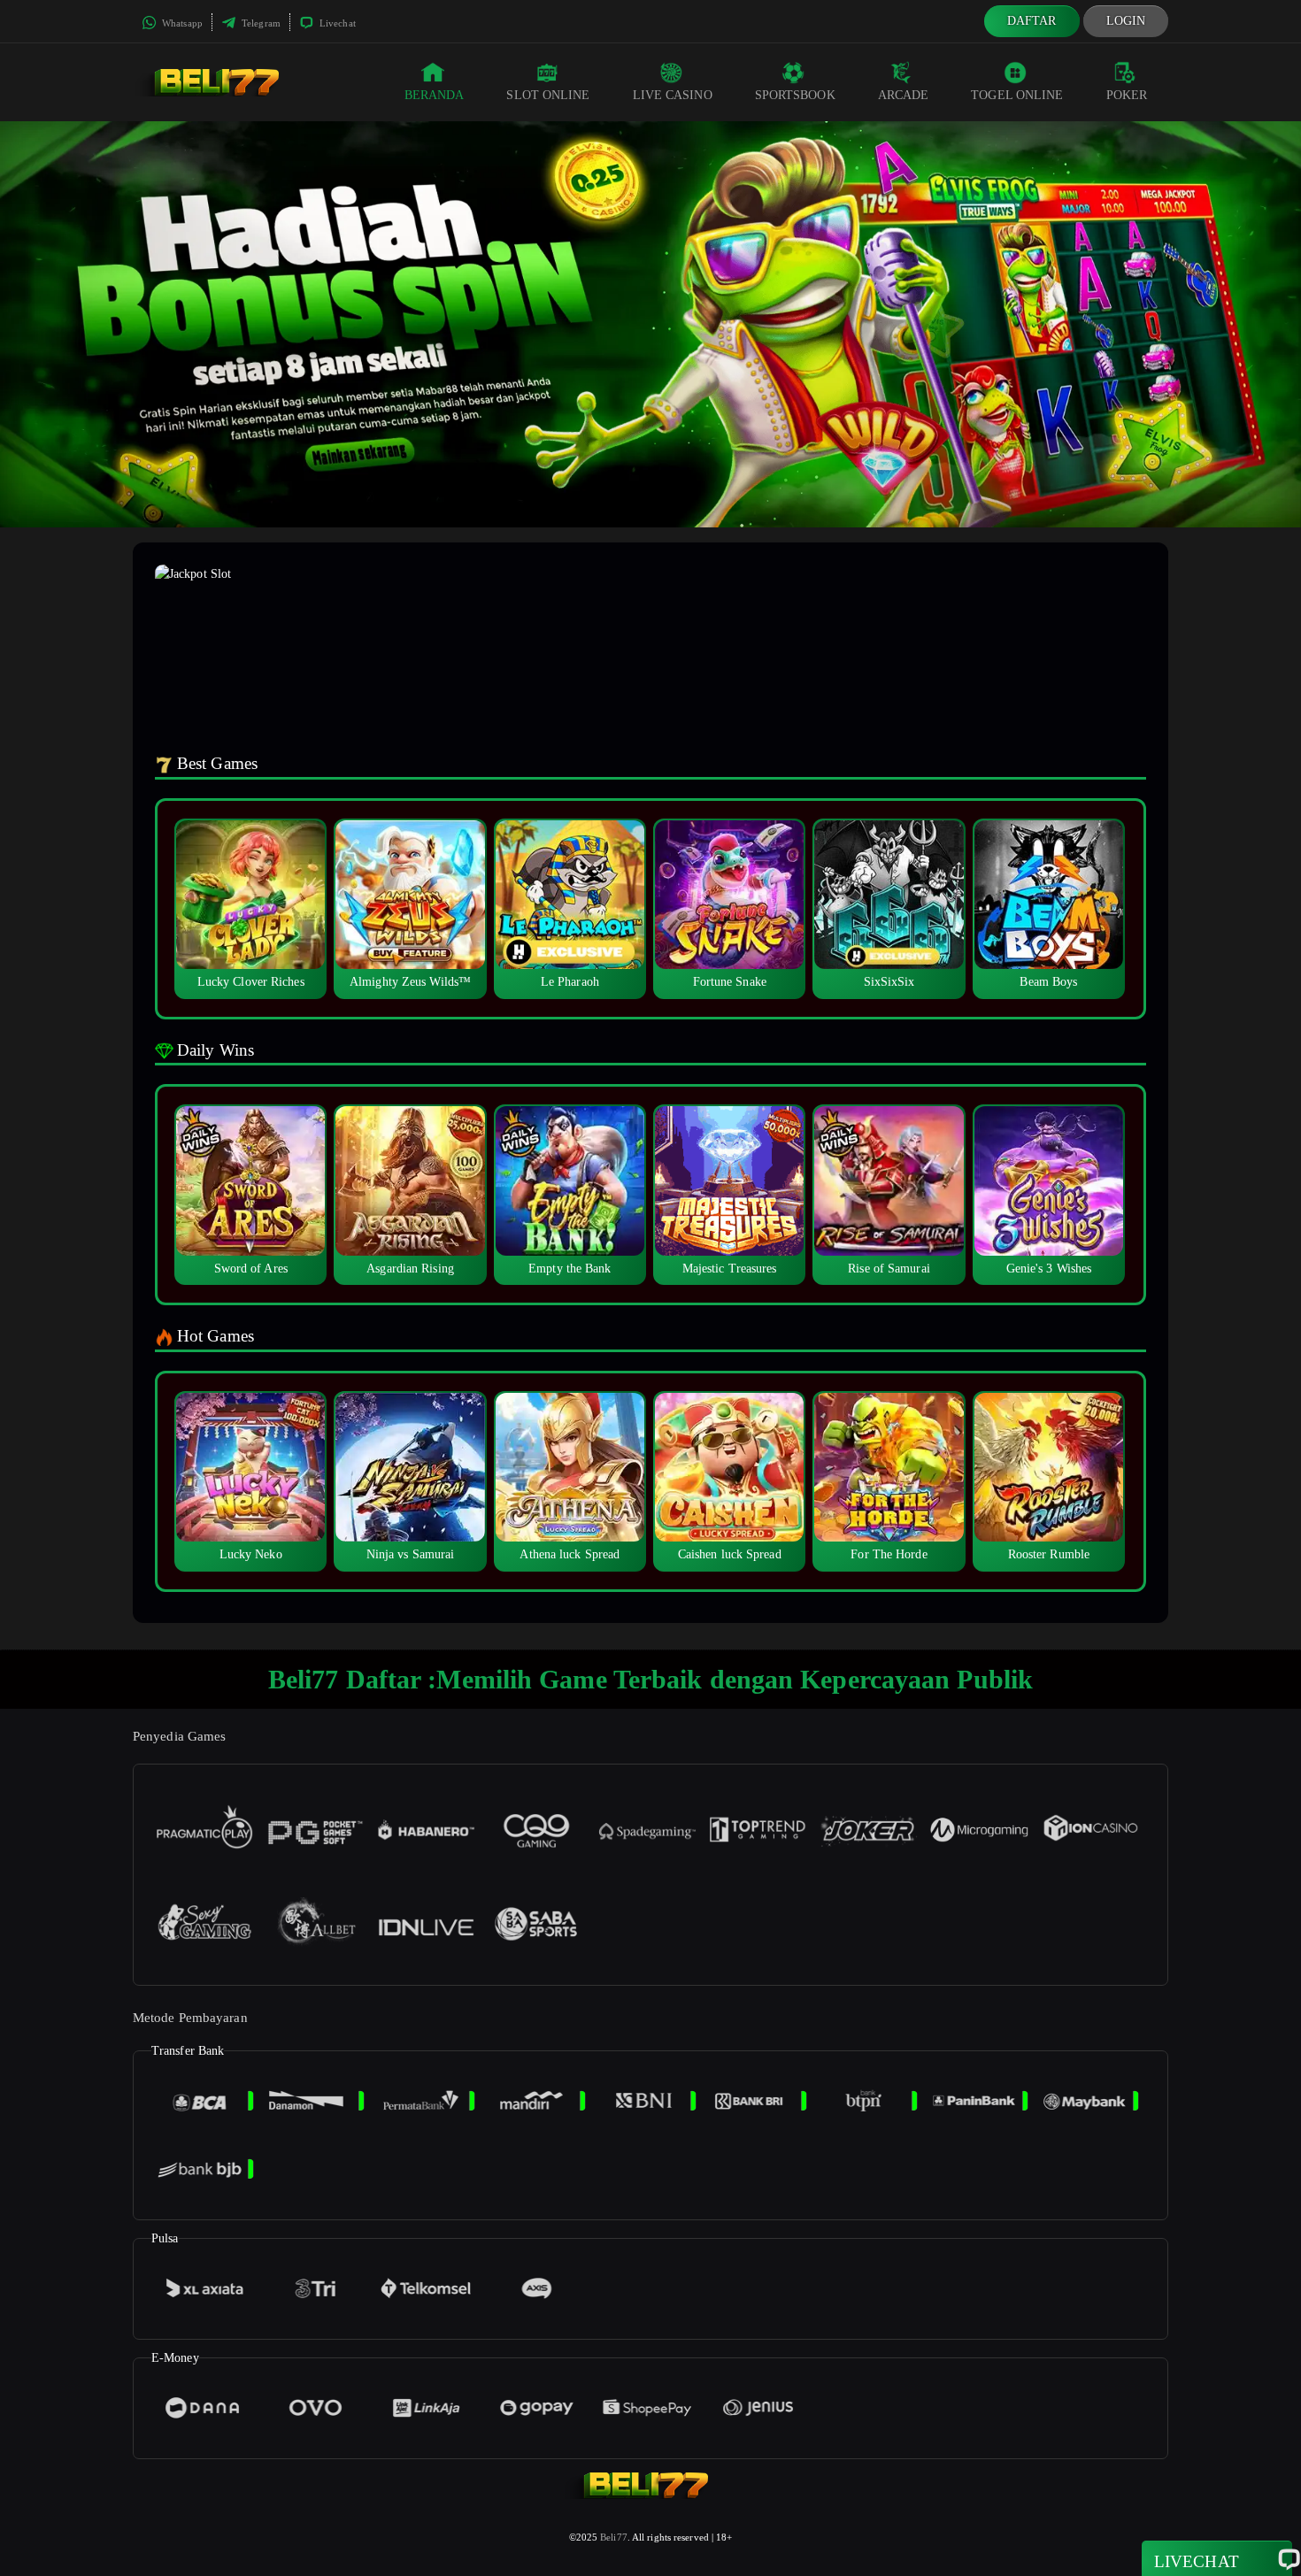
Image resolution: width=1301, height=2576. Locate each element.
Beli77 (614, 2537)
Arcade (904, 95)
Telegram (260, 23)
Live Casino (673, 95)
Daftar (1032, 21)
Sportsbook (795, 95)
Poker (1127, 95)
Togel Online (1017, 95)
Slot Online (548, 95)
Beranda (435, 95)
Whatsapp (181, 23)
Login (1126, 21)
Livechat (336, 23)
